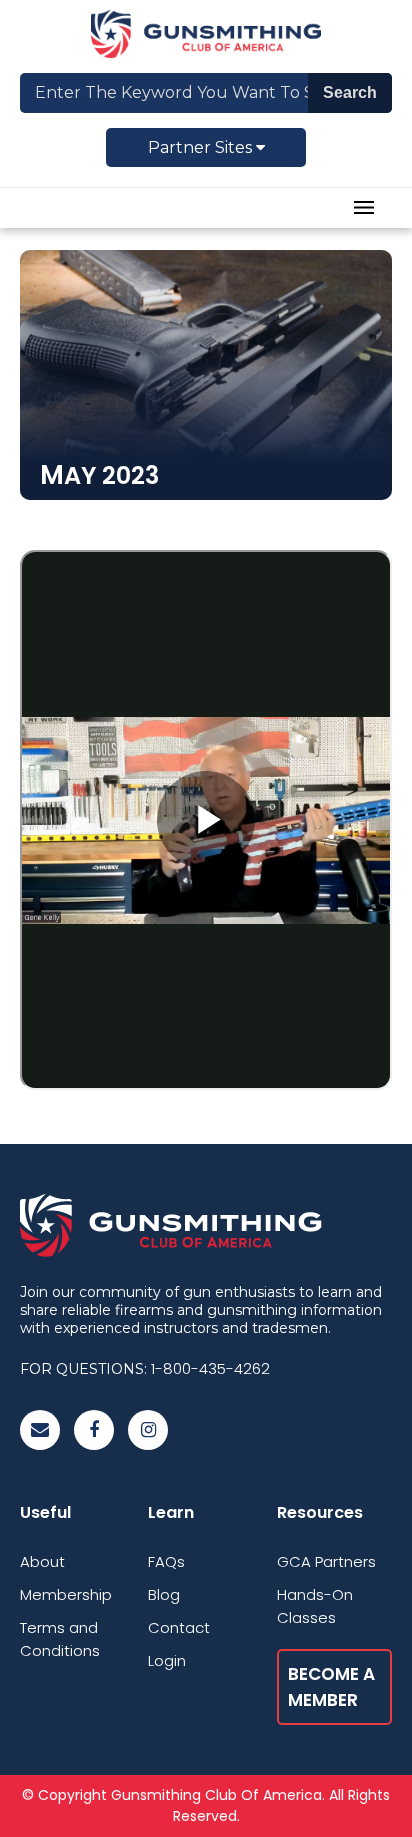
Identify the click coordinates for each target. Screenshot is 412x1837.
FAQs (166, 1561)
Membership (66, 1594)
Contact (179, 1627)
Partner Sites (202, 147)
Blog (164, 1594)
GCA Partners (326, 1561)
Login (167, 1660)
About (42, 1561)
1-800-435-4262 (210, 1368)
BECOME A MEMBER (331, 1687)
